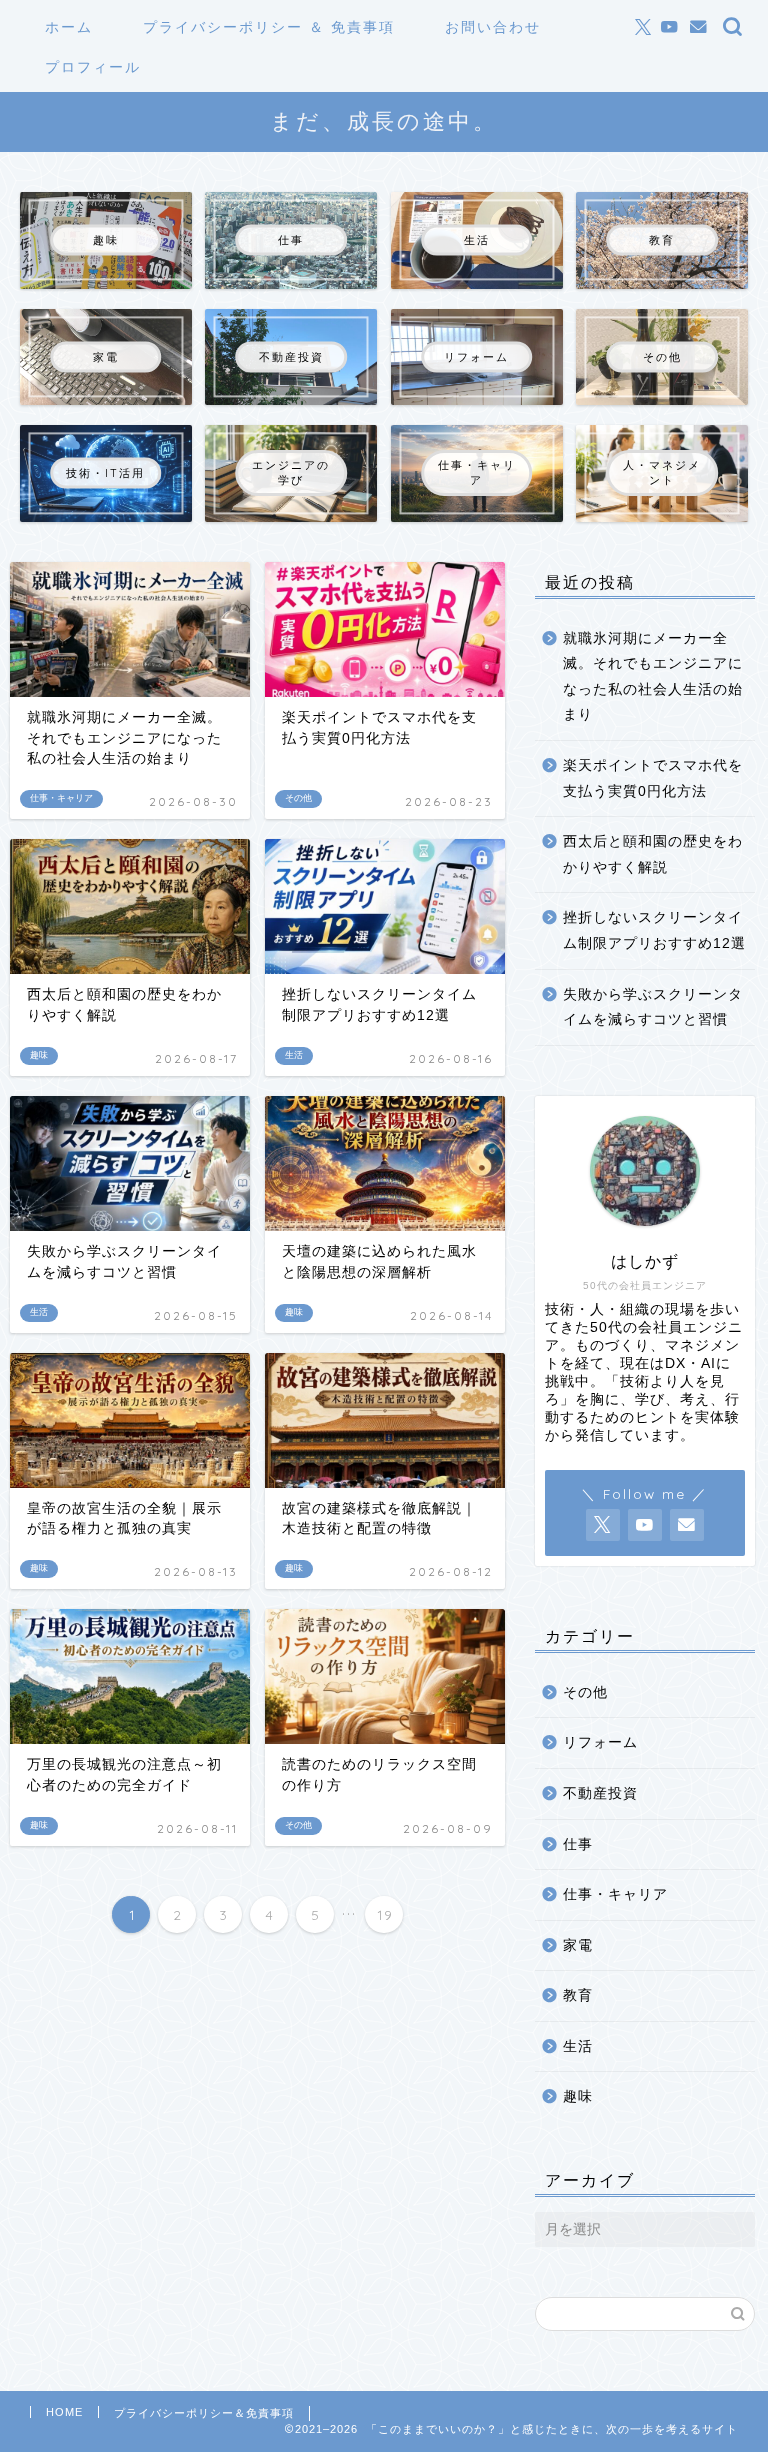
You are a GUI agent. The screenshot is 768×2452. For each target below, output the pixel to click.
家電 (578, 1945)
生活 (578, 2046)
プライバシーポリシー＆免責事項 (204, 2413)
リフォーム (600, 1742)
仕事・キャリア (615, 1894)
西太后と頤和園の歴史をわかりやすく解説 (653, 854)
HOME (64, 2412)
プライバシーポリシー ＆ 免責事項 (269, 27)
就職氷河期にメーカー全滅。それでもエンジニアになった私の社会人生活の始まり (653, 677)
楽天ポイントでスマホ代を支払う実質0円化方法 (653, 778)
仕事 (578, 1844)
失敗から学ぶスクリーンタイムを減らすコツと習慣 (653, 1007)
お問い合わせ (493, 27)
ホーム (69, 27)
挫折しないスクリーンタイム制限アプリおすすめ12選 (654, 930)
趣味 (578, 2096)
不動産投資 (600, 1793)
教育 (578, 1995)
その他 (585, 1692)
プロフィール (93, 67)
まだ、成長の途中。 (384, 120)
